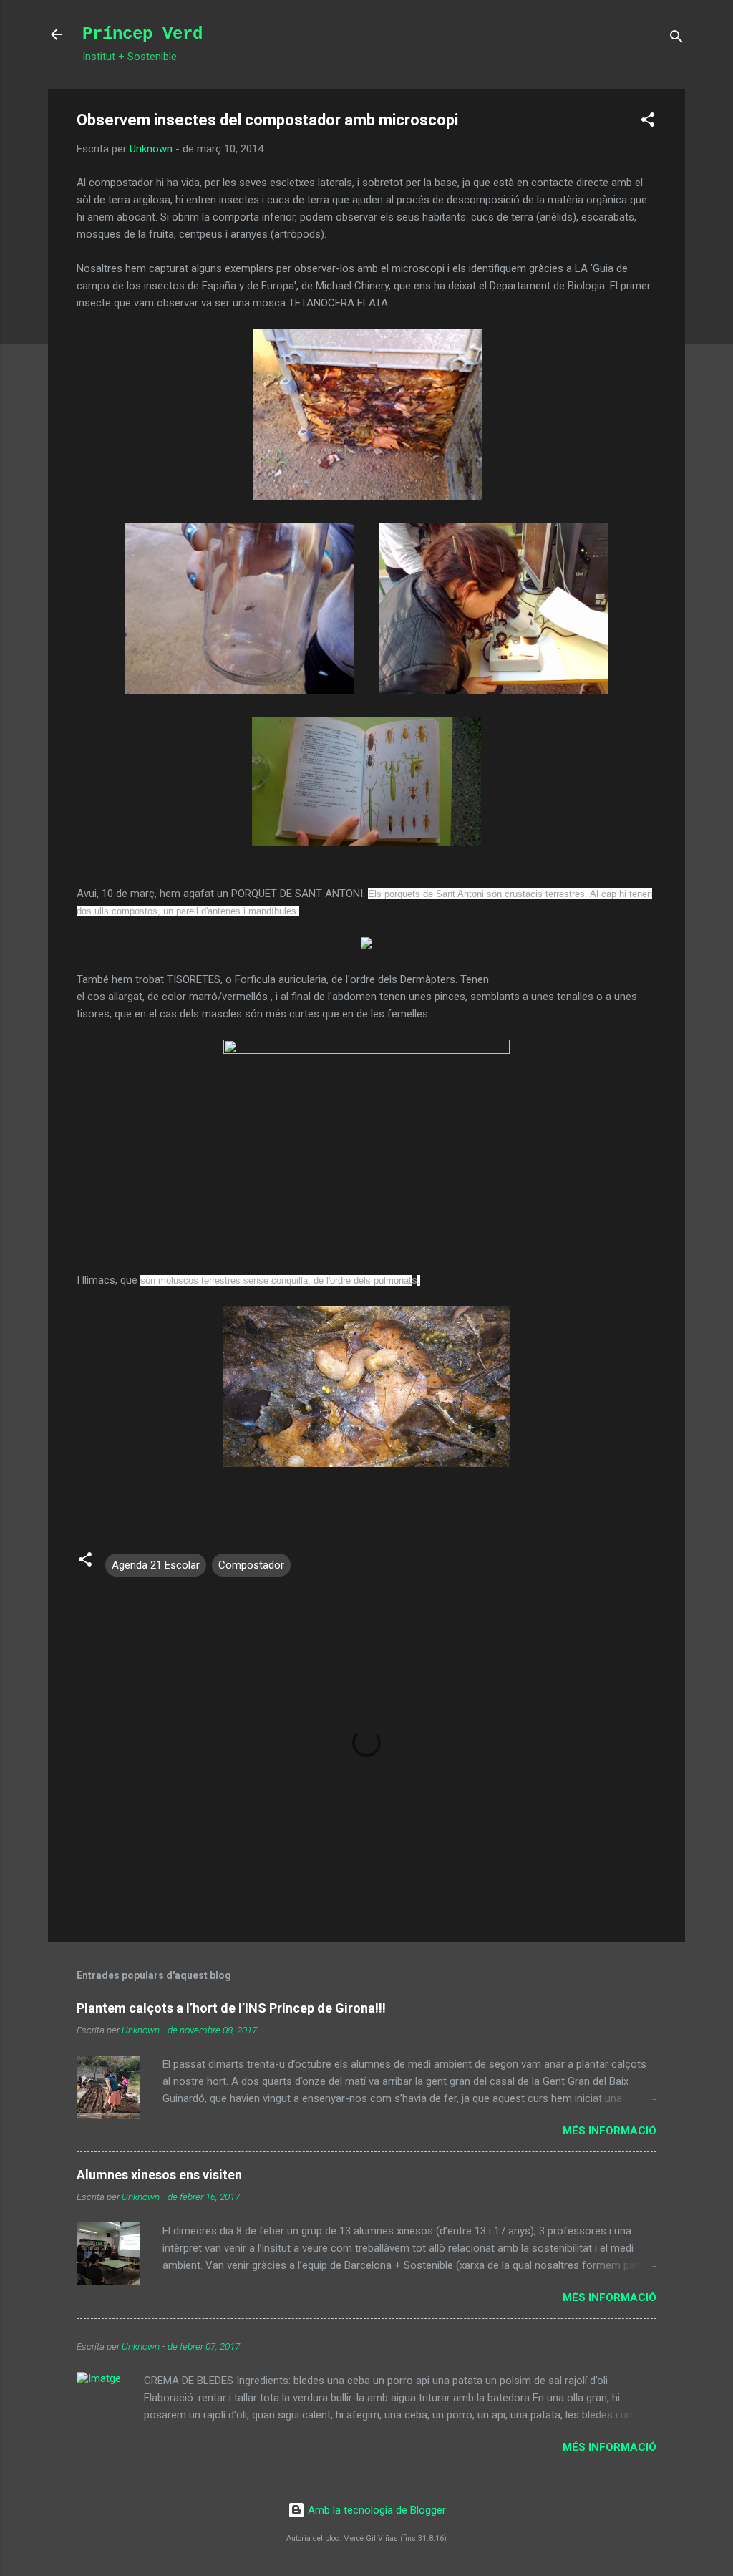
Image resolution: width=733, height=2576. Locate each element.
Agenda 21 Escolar (156, 1565)
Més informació (610, 2131)
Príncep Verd (142, 34)
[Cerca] (676, 39)
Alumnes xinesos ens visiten (159, 2175)
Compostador (251, 1565)
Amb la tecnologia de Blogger (375, 2510)
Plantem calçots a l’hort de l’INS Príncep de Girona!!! (231, 2008)
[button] (648, 122)
